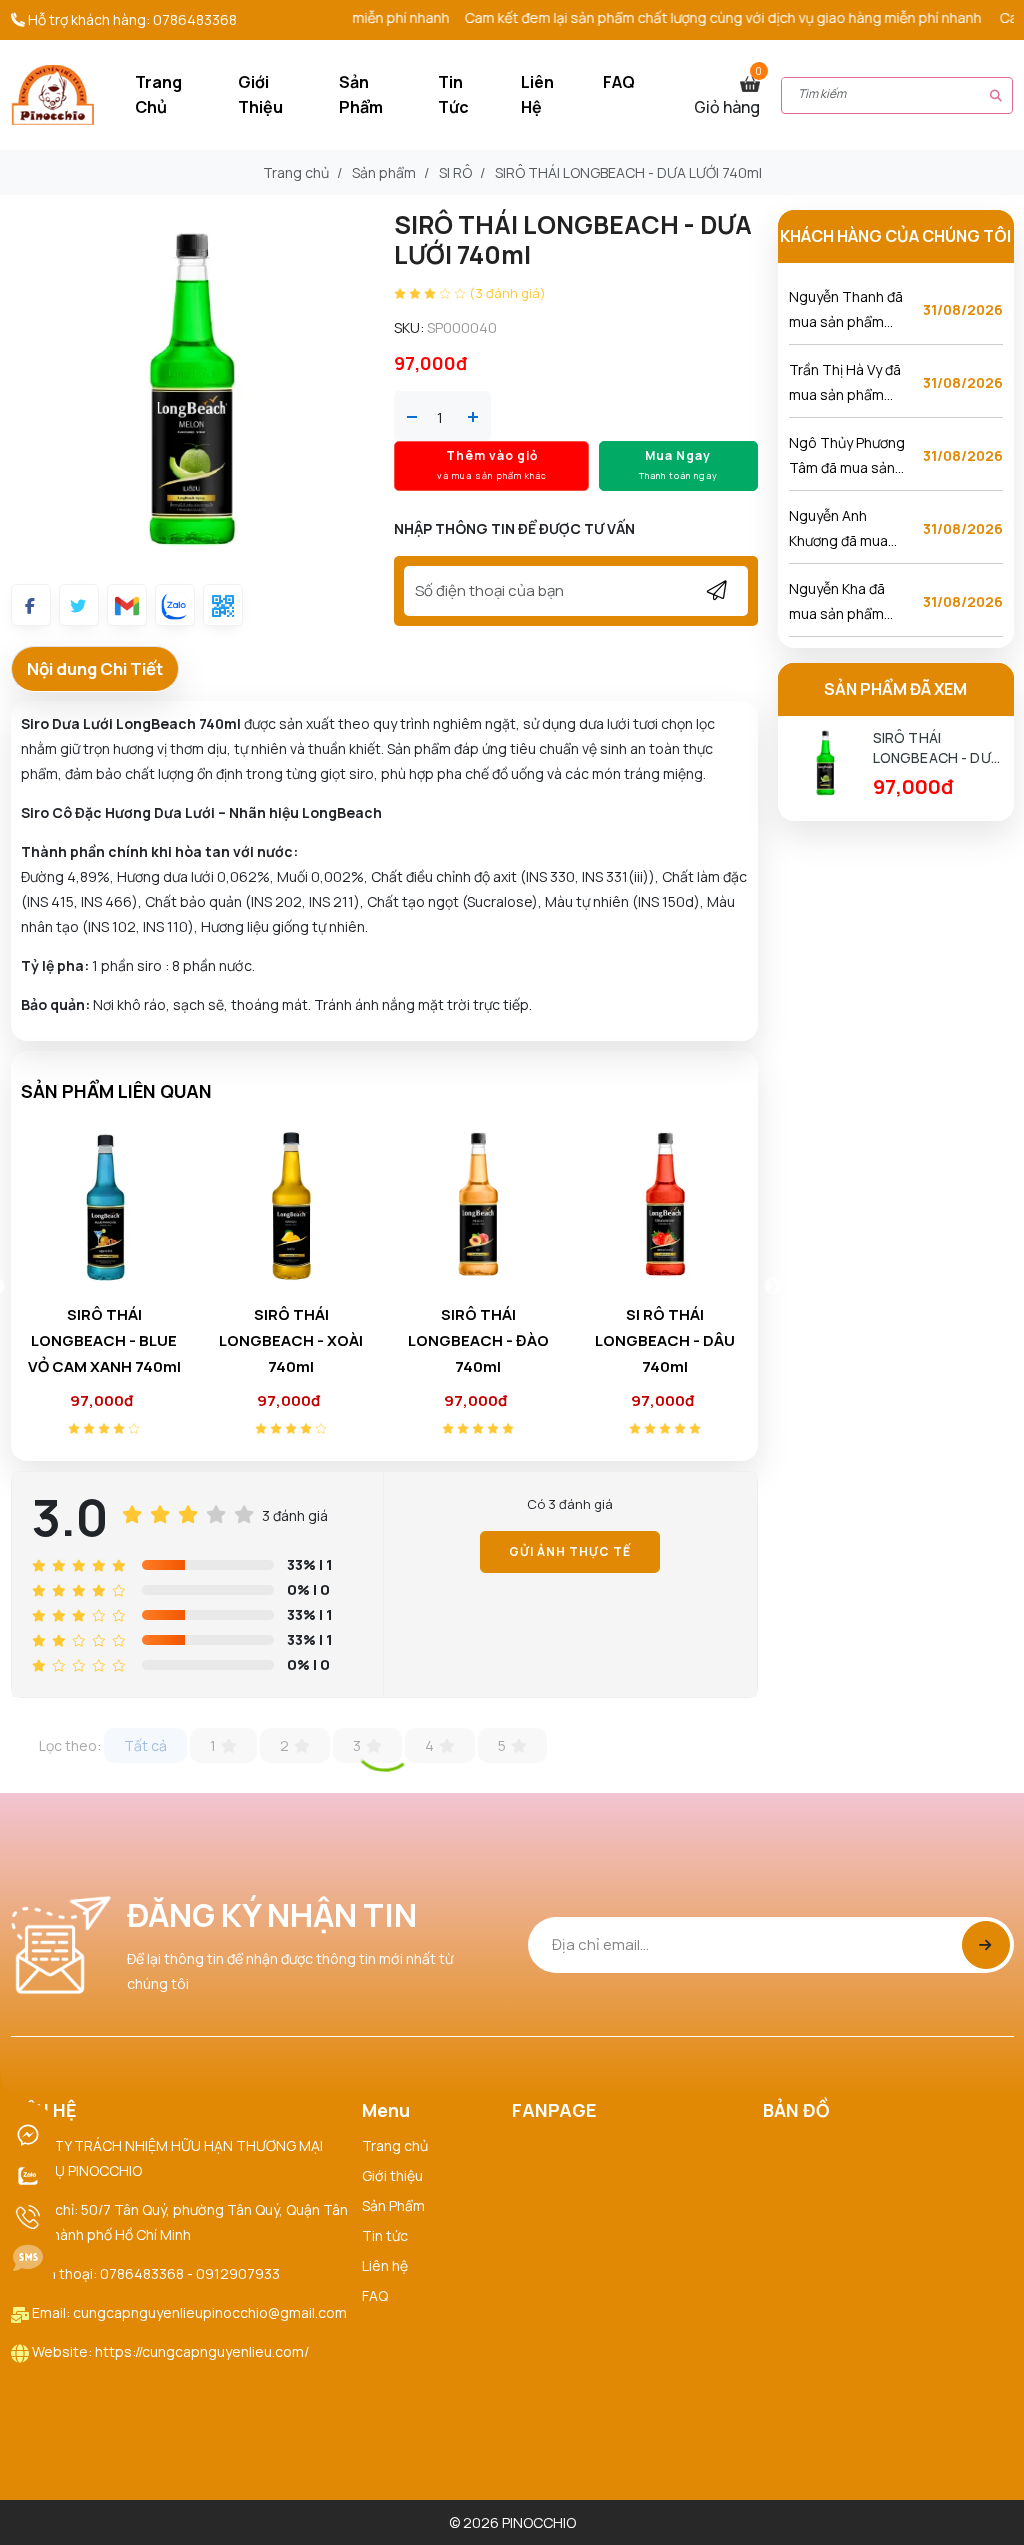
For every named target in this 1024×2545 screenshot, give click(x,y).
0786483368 (195, 19)
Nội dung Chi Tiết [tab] (95, 668)
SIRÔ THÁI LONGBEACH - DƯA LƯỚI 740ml (936, 747)
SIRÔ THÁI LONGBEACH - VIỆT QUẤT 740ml (665, 1340)
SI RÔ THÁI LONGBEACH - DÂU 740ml (478, 1340)
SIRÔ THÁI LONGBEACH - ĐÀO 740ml (291, 1340)
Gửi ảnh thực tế (570, 1551)
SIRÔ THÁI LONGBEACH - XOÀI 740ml (104, 1340)
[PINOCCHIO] (52, 93)
